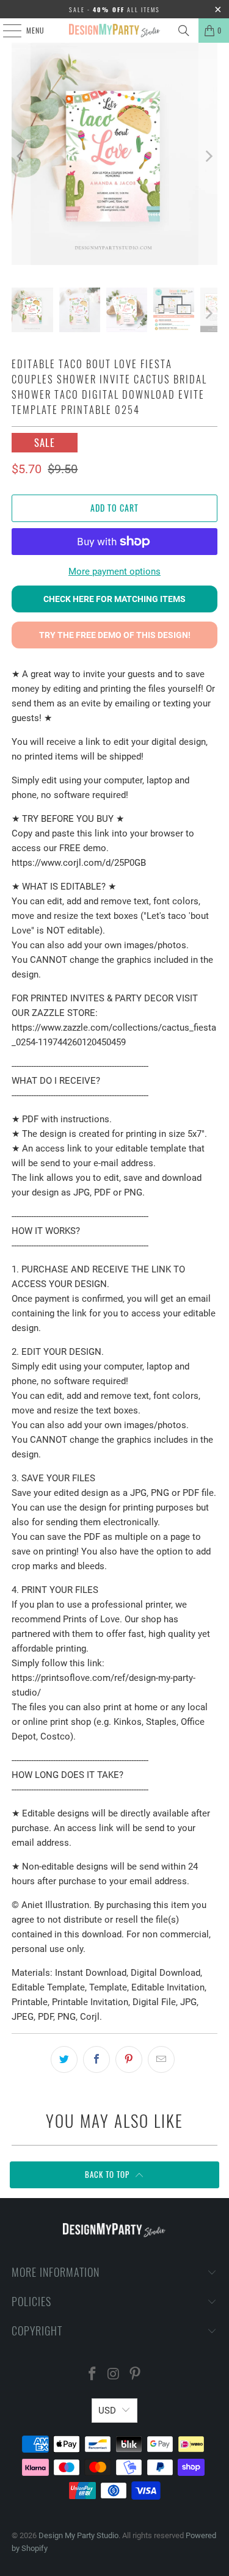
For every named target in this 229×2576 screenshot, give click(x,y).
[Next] (208, 156)
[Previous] (21, 156)
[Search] (184, 31)
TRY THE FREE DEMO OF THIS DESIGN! (115, 635)
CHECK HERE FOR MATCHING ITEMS (114, 599)
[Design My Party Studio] (115, 31)
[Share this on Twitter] (64, 2059)
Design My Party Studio (78, 2535)
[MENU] (5, 31)
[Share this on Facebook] (96, 2059)
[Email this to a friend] (161, 2059)
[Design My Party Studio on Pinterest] (135, 2375)
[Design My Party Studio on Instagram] (114, 2375)
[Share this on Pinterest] (129, 2059)
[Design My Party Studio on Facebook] (93, 2375)
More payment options (114, 571)
